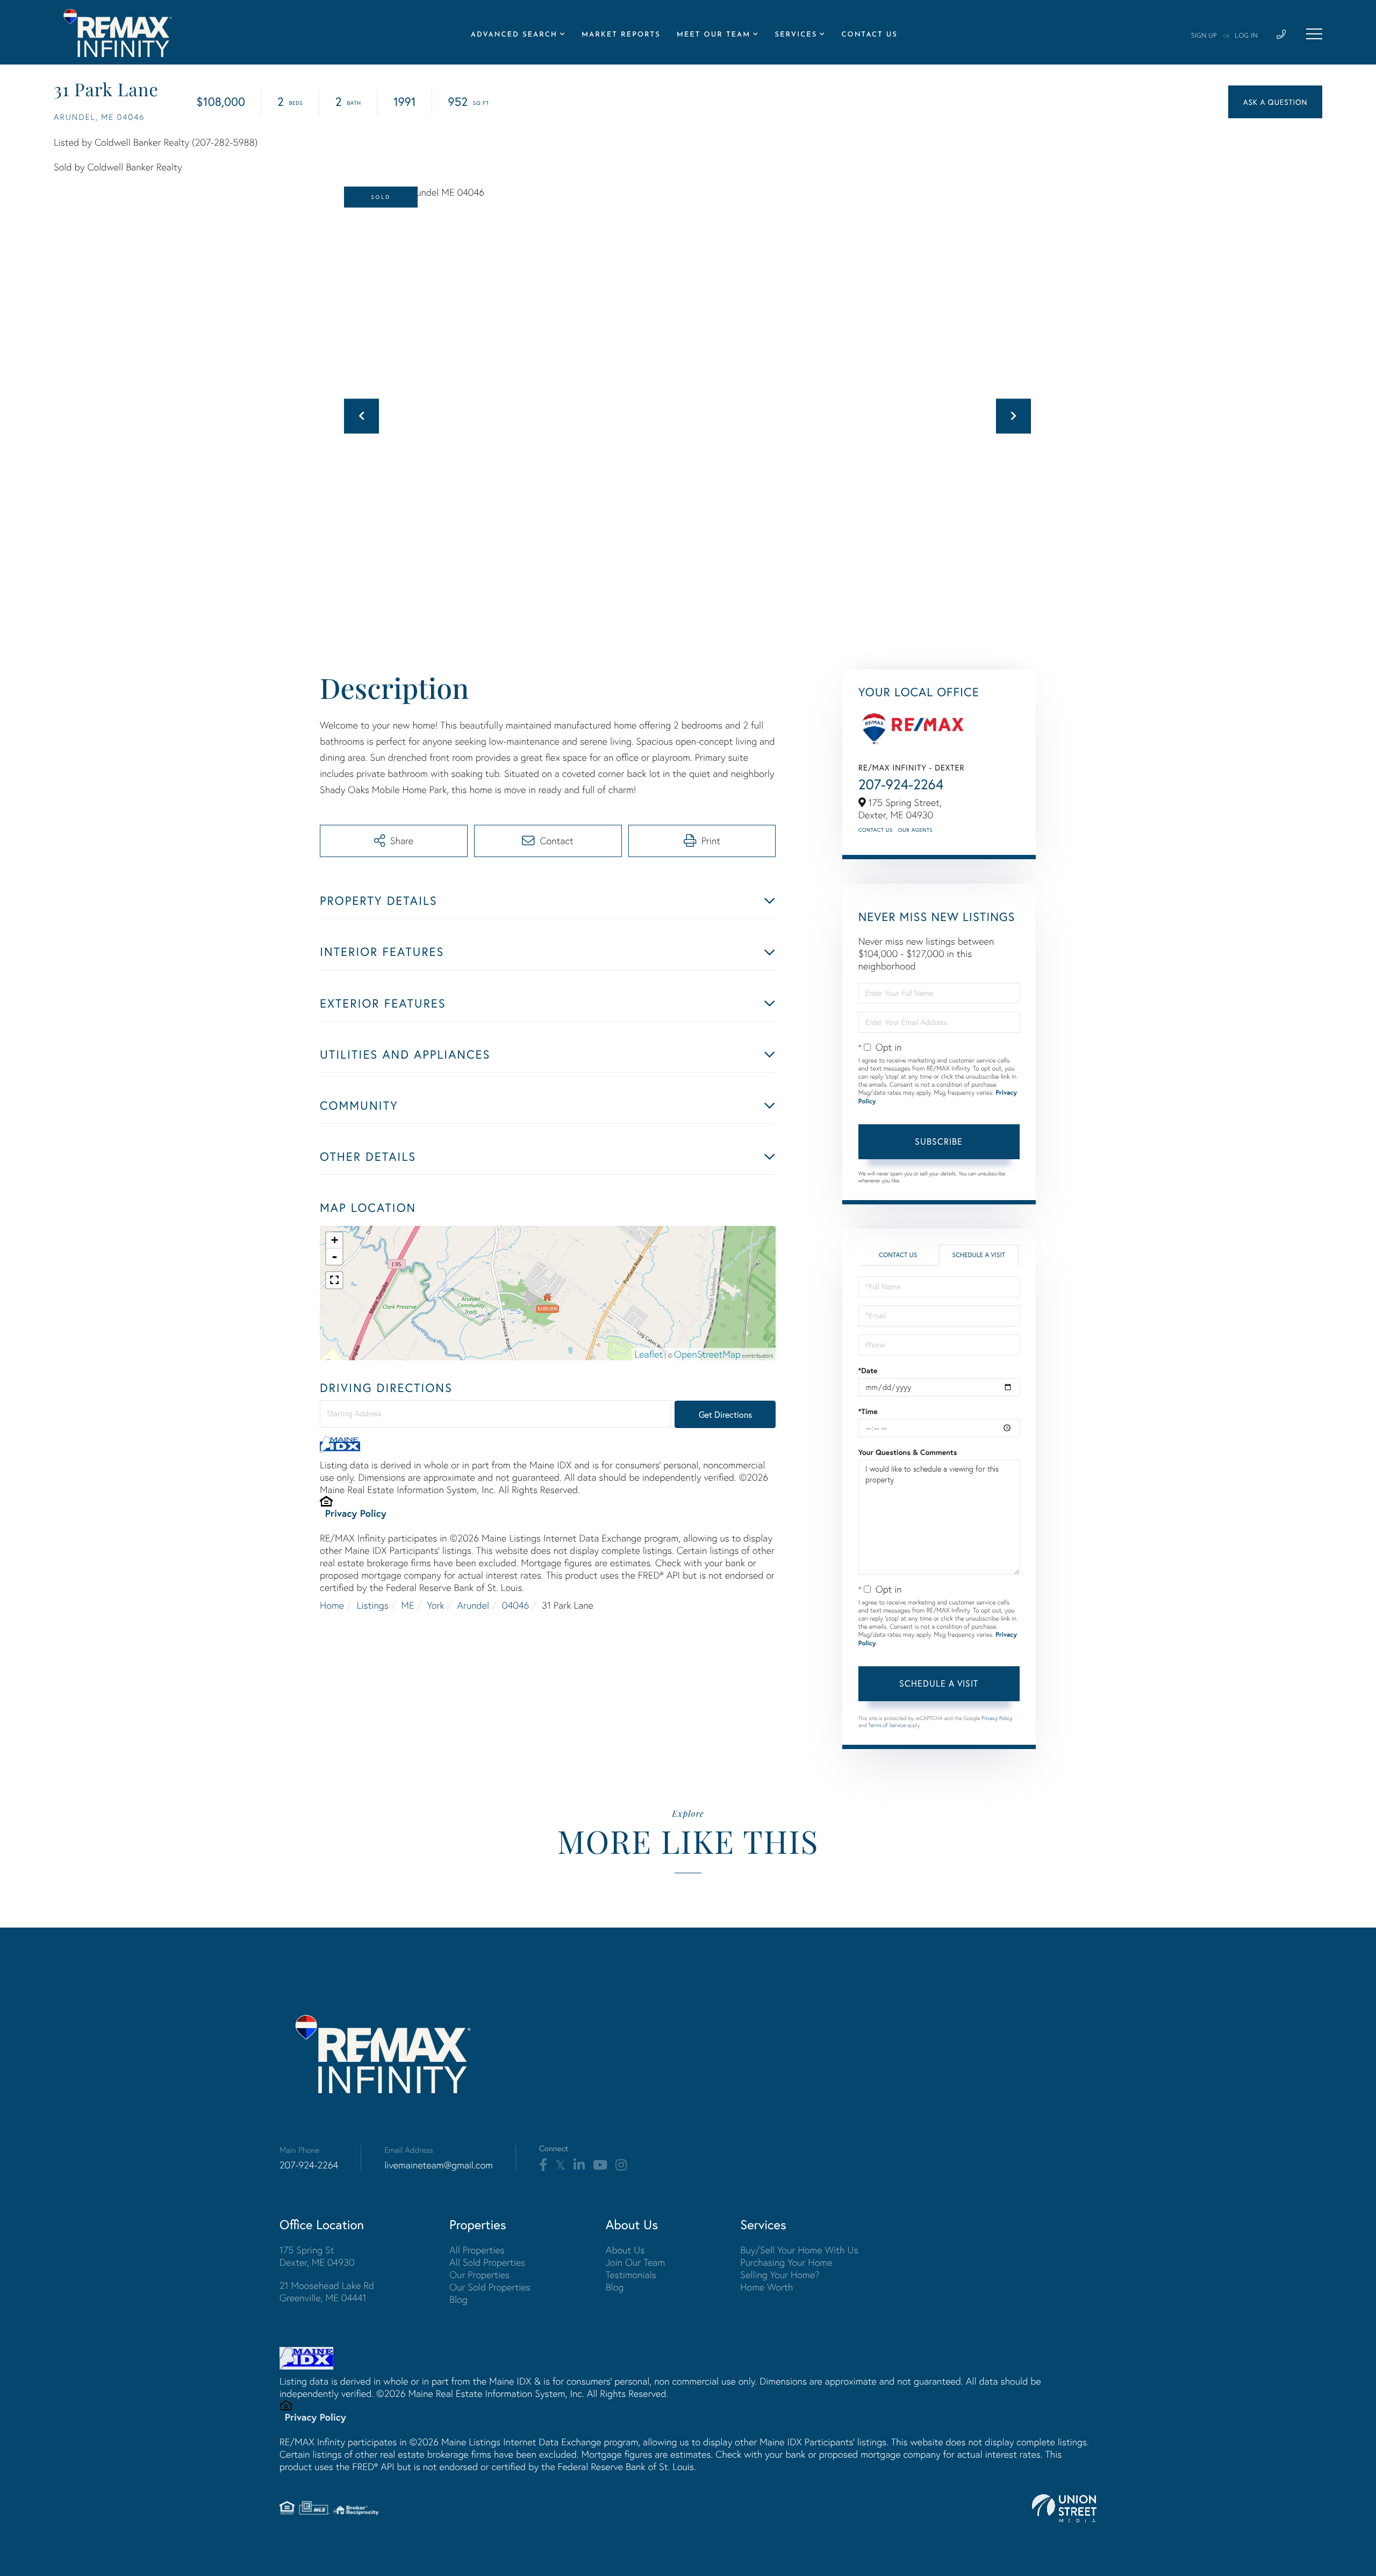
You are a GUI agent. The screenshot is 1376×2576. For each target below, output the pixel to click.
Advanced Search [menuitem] (514, 35)
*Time (868, 1411)
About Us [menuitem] (625, 2250)
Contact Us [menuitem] (869, 35)
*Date (868, 1371)
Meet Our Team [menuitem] (714, 35)
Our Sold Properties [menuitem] (490, 2287)
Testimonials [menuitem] (631, 2275)
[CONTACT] (1275, 102)
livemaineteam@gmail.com (439, 2165)
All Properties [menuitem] (477, 2250)
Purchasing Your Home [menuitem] (786, 2262)
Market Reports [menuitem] (621, 35)
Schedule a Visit (979, 1255)
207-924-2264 (901, 784)
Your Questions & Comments (908, 1452)
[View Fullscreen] (334, 1280)
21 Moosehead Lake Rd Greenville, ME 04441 (327, 2292)
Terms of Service (887, 1725)
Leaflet (649, 1354)
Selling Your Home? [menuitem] (780, 2275)
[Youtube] (600, 2165)
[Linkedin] (579, 2165)
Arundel (473, 1605)
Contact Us (876, 830)
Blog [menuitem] (458, 2299)
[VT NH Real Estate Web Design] (1064, 2508)
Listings (373, 1605)
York (436, 1605)
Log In (1246, 36)
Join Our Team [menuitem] (636, 2262)
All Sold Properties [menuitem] (487, 2262)
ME (407, 1605)
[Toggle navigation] (1314, 34)
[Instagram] (621, 2165)
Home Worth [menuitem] (766, 2287)
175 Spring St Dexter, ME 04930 (317, 2256)
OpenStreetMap (707, 1354)
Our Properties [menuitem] (479, 2275)
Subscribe (939, 1141)
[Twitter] (560, 2165)
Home (332, 1605)
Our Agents (915, 830)
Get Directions (725, 1414)
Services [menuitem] (796, 35)
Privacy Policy (356, 1513)
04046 (516, 1605)
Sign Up (1204, 36)
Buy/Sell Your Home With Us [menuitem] (799, 2250)
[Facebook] (543, 2165)
